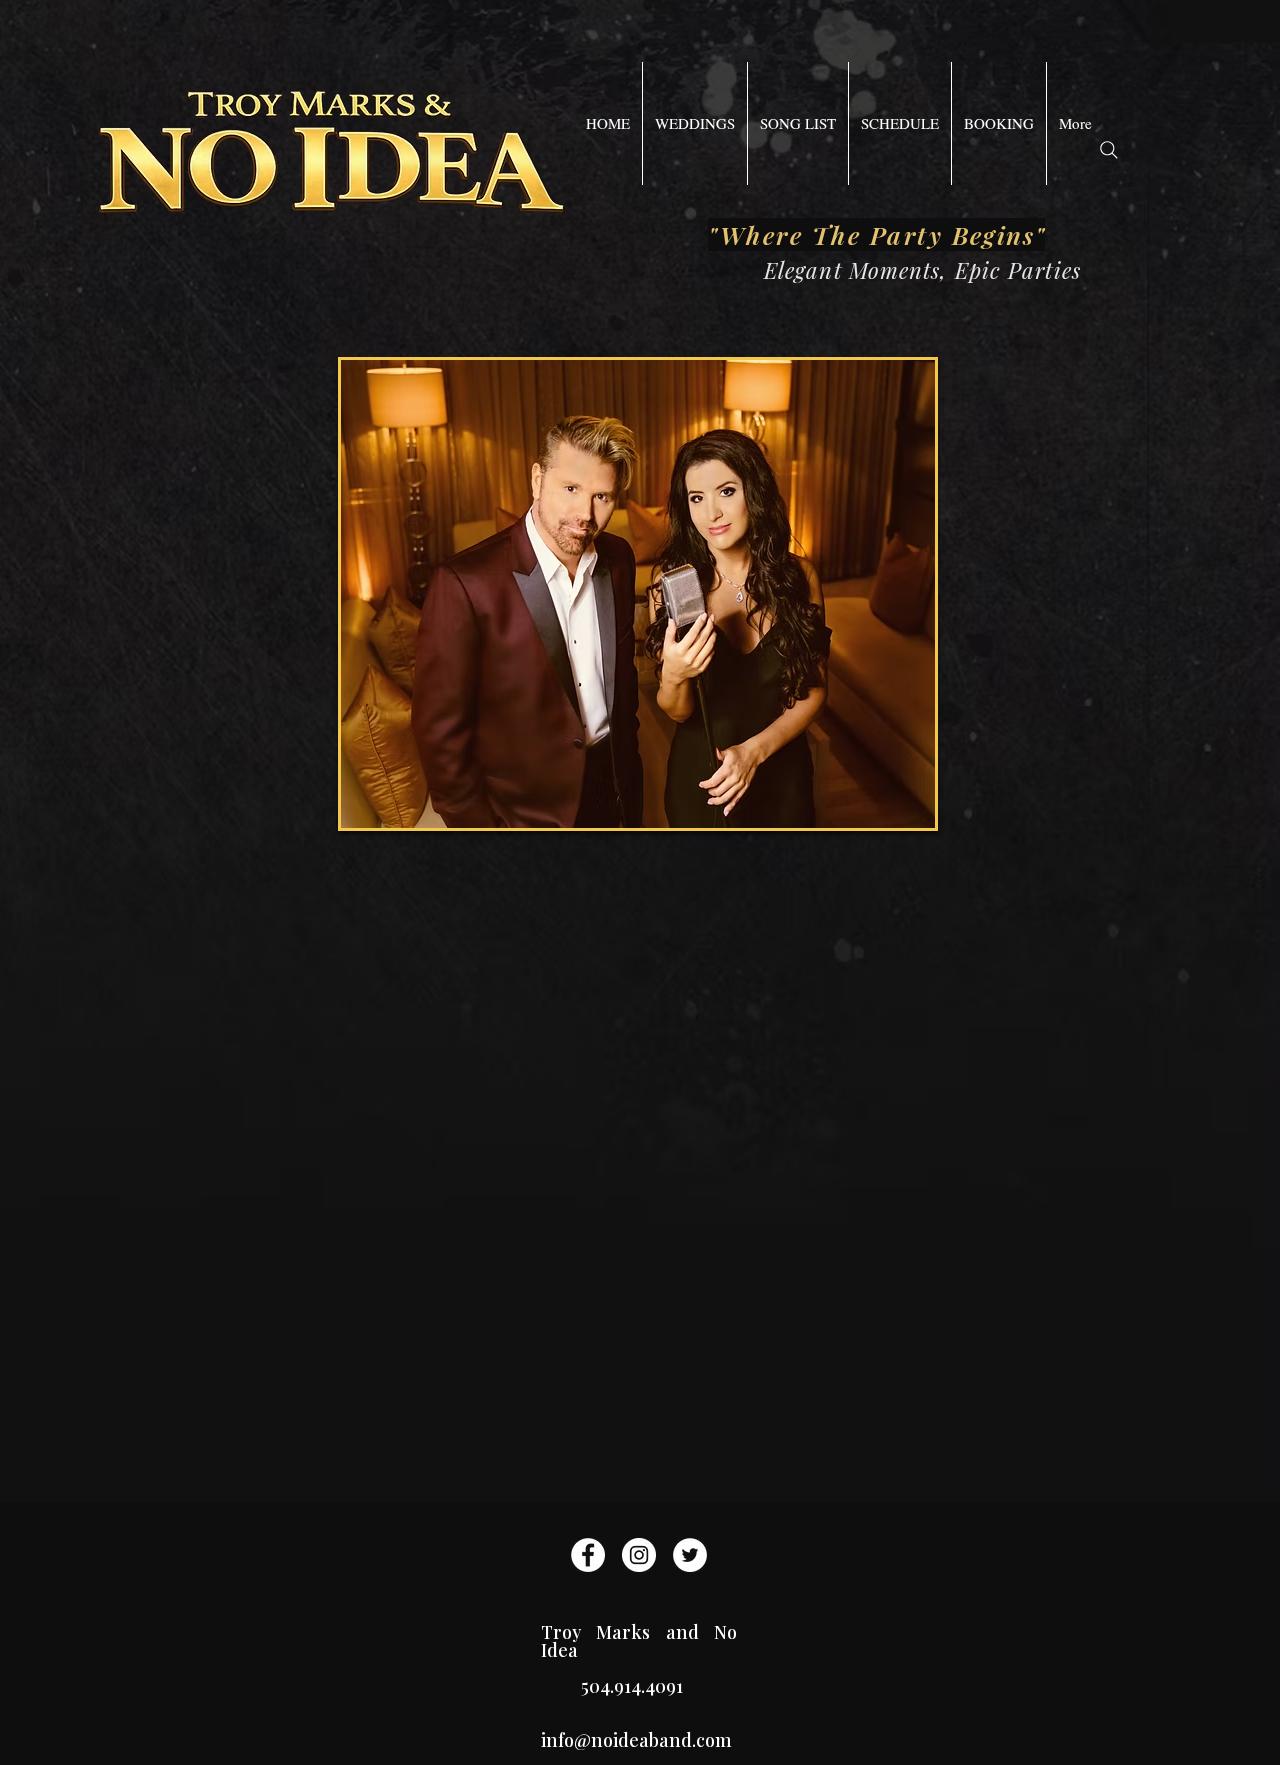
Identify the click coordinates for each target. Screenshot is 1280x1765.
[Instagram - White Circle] (639, 1555)
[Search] (1109, 150)
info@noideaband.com (636, 1740)
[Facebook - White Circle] (588, 1555)
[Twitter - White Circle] (690, 1555)
